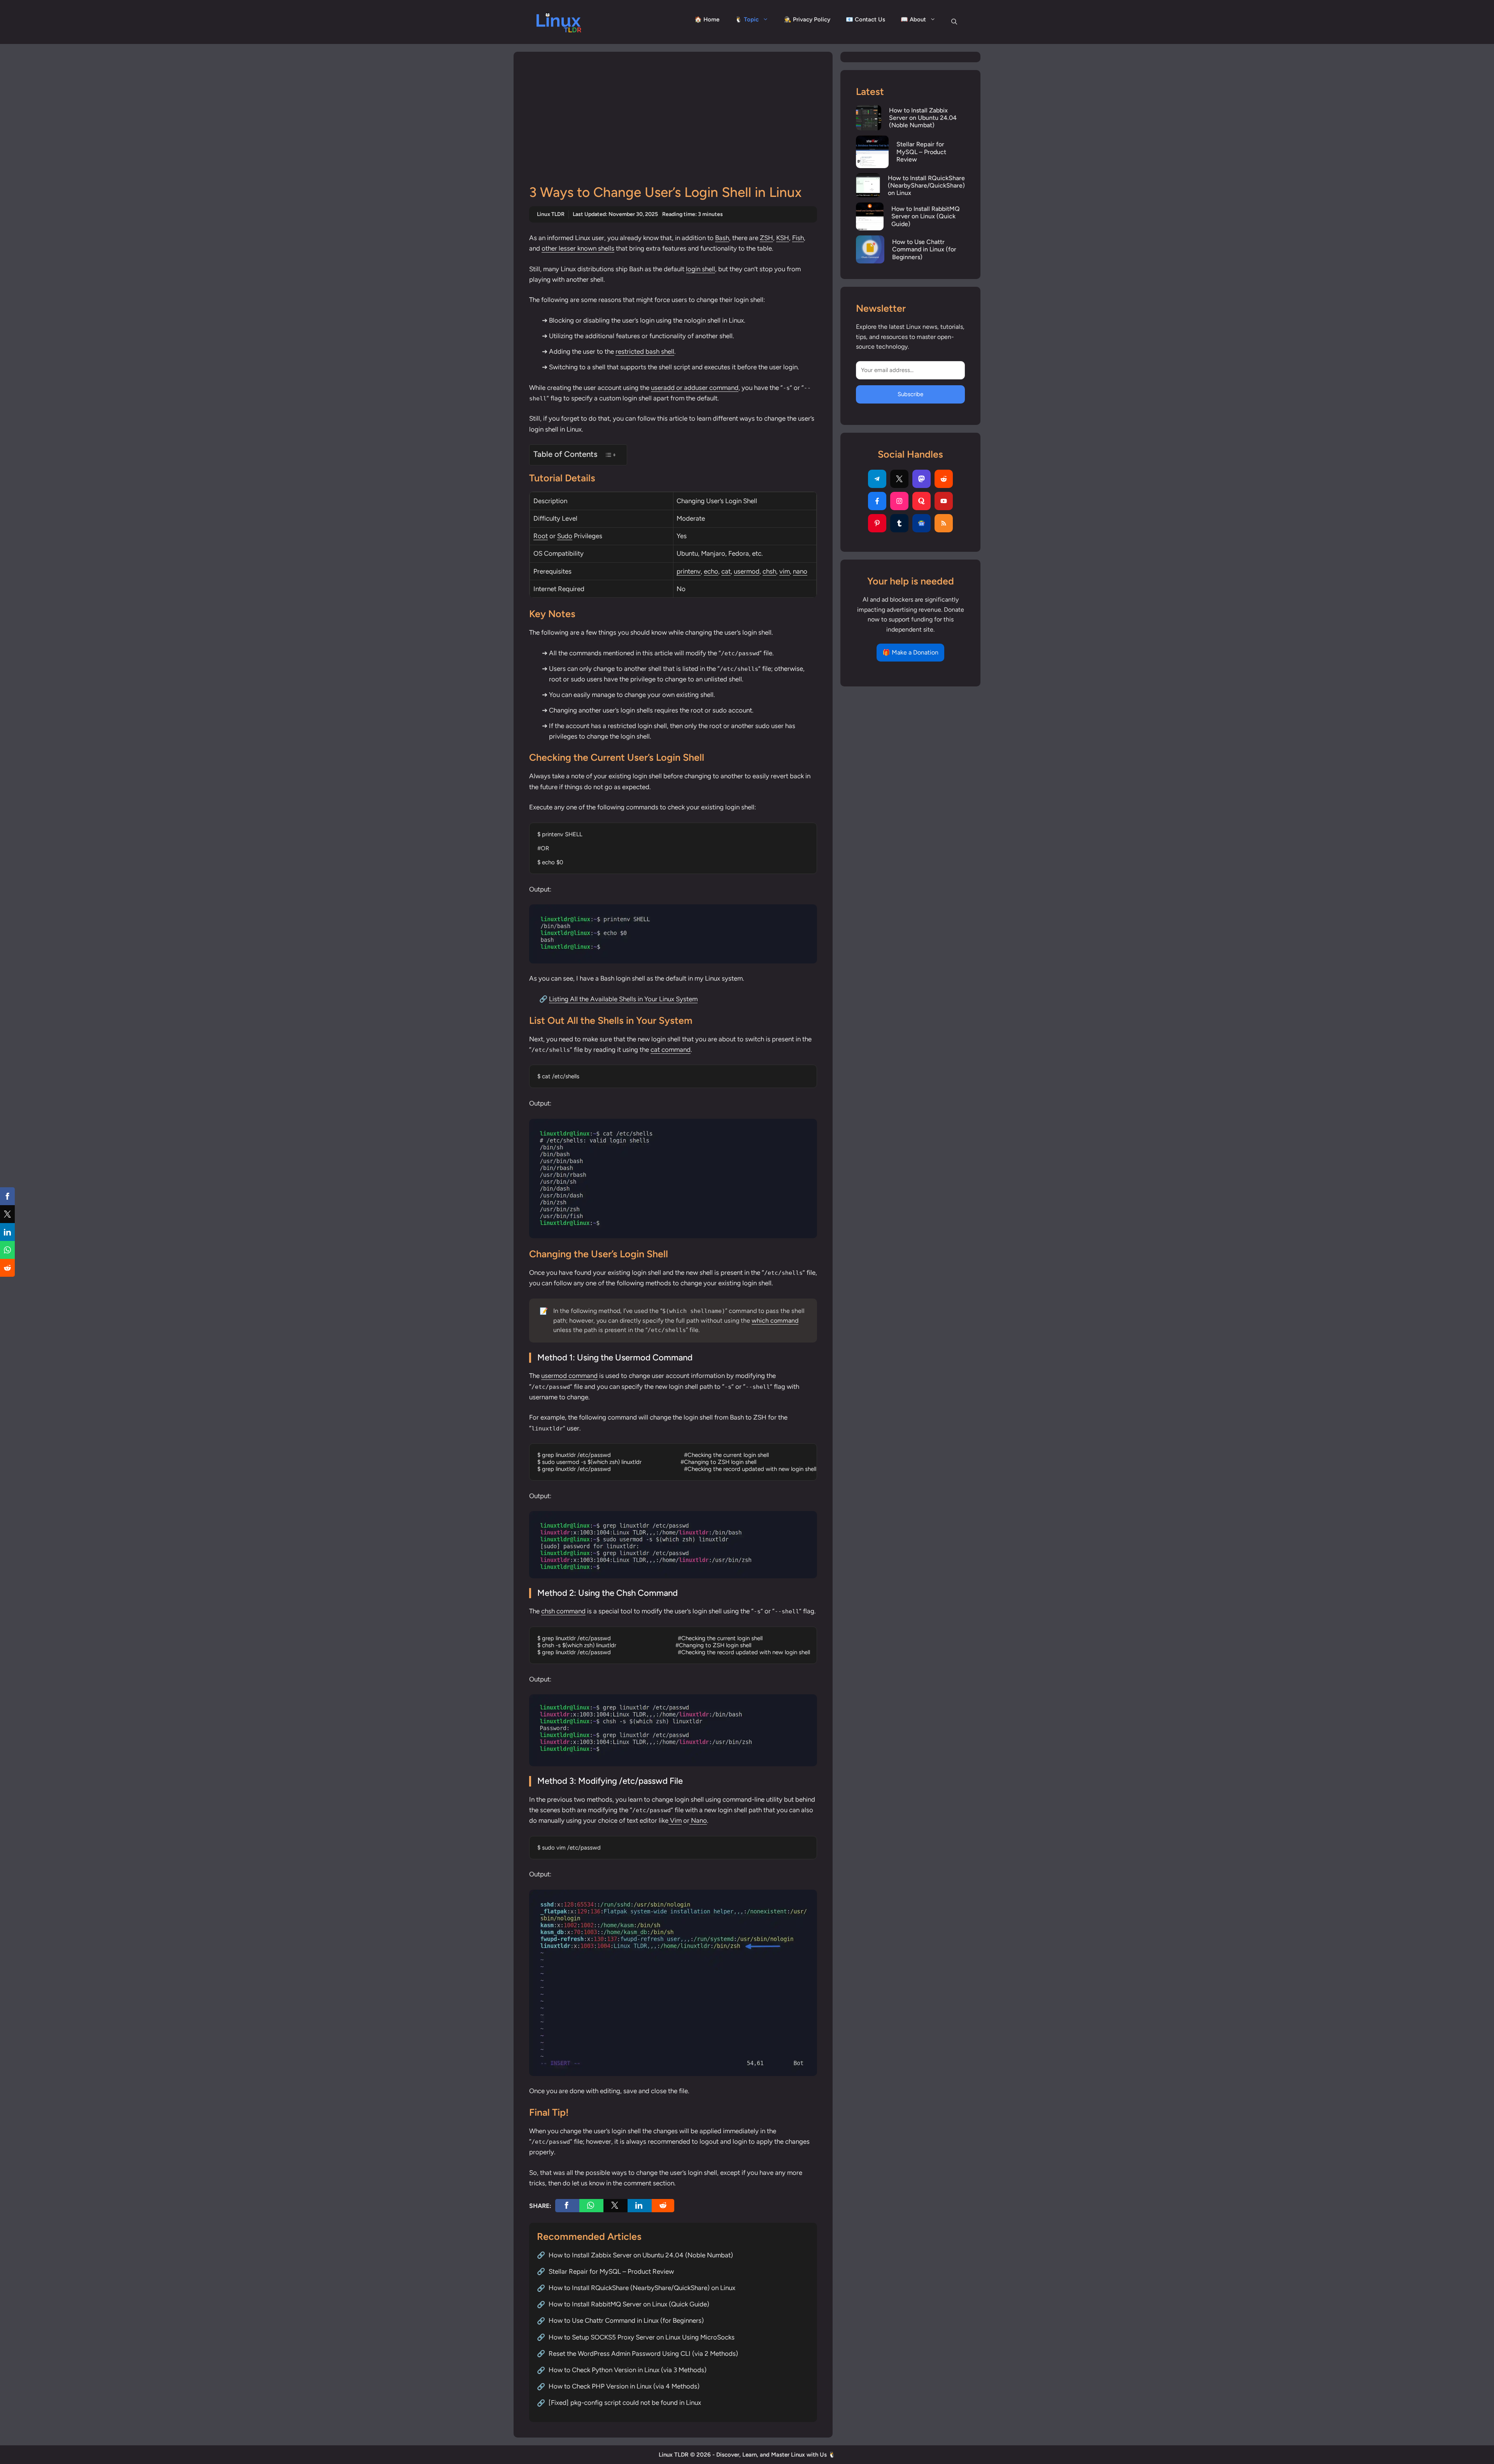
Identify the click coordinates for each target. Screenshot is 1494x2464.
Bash (722, 238)
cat (726, 571)
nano (800, 571)
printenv (689, 571)
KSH (783, 238)
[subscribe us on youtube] (944, 501)
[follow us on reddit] (944, 479)
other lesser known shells (578, 248)
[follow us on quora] (921, 501)
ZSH (766, 238)
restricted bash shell (645, 351)
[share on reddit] (663, 2206)
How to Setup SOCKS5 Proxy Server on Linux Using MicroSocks (642, 2337)
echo (711, 571)
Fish (798, 238)
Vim (675, 1820)
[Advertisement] (673, 126)
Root (541, 536)
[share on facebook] (567, 2206)
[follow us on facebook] (877, 501)
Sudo (565, 536)
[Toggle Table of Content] (610, 455)
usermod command (569, 1376)
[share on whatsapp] (591, 2206)
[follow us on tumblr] (899, 523)
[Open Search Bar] (954, 22)
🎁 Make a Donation (910, 652)
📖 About (913, 19)
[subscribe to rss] (944, 523)
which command (775, 1321)
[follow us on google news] (921, 523)
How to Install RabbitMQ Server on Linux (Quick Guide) (629, 2304)
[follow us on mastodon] (921, 479)
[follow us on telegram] (877, 479)
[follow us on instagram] (899, 501)
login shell (701, 269)
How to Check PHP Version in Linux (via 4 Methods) (624, 2386)
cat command (671, 1049)
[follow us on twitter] (899, 479)
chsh (769, 571)
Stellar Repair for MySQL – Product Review (611, 2271)
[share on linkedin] (640, 2206)
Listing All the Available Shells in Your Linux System (623, 999)
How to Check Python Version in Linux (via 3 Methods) (628, 2370)
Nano (698, 1820)
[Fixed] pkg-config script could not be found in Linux (625, 2403)
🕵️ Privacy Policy (807, 19)
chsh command (563, 1611)
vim (785, 571)
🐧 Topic (747, 19)
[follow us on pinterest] (877, 523)
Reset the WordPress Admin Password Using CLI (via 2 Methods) (643, 2353)
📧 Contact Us (865, 19)
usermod (747, 571)
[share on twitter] (615, 2206)
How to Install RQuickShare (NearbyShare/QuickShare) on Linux (642, 2288)
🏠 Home (707, 19)
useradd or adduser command (695, 388)
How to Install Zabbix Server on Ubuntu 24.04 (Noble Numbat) (641, 2255)
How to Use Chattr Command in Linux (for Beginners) (626, 2320)
